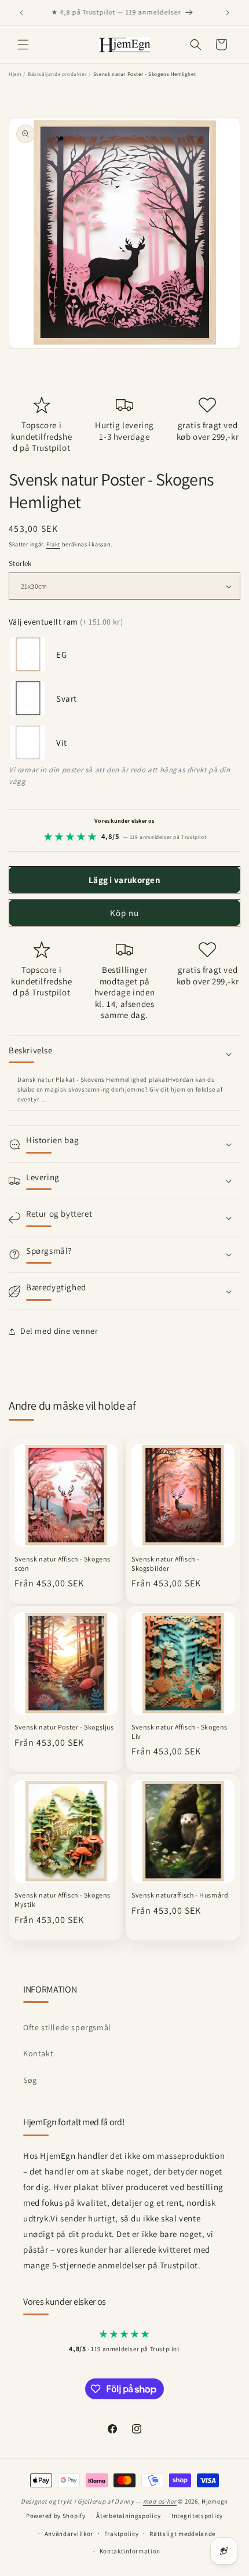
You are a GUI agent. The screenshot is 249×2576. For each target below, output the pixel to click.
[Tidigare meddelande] (21, 13)
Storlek (20, 563)
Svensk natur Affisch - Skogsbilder (165, 1564)
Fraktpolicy (122, 2534)
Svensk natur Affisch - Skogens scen (63, 1564)
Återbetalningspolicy (128, 2516)
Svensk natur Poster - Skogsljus (64, 1727)
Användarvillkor (69, 2534)
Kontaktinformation (130, 2551)
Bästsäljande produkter (57, 74)
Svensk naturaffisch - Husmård (180, 1895)
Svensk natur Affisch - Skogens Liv (180, 1732)
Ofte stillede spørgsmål (67, 2027)
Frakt (54, 544)
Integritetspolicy (197, 2516)
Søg (30, 2080)
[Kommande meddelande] (228, 13)
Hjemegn (215, 2501)
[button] (23, 45)
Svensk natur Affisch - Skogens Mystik (63, 1900)
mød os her (160, 2501)
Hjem (15, 74)
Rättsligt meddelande (182, 2534)
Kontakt (38, 2053)
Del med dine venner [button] (59, 1331)
